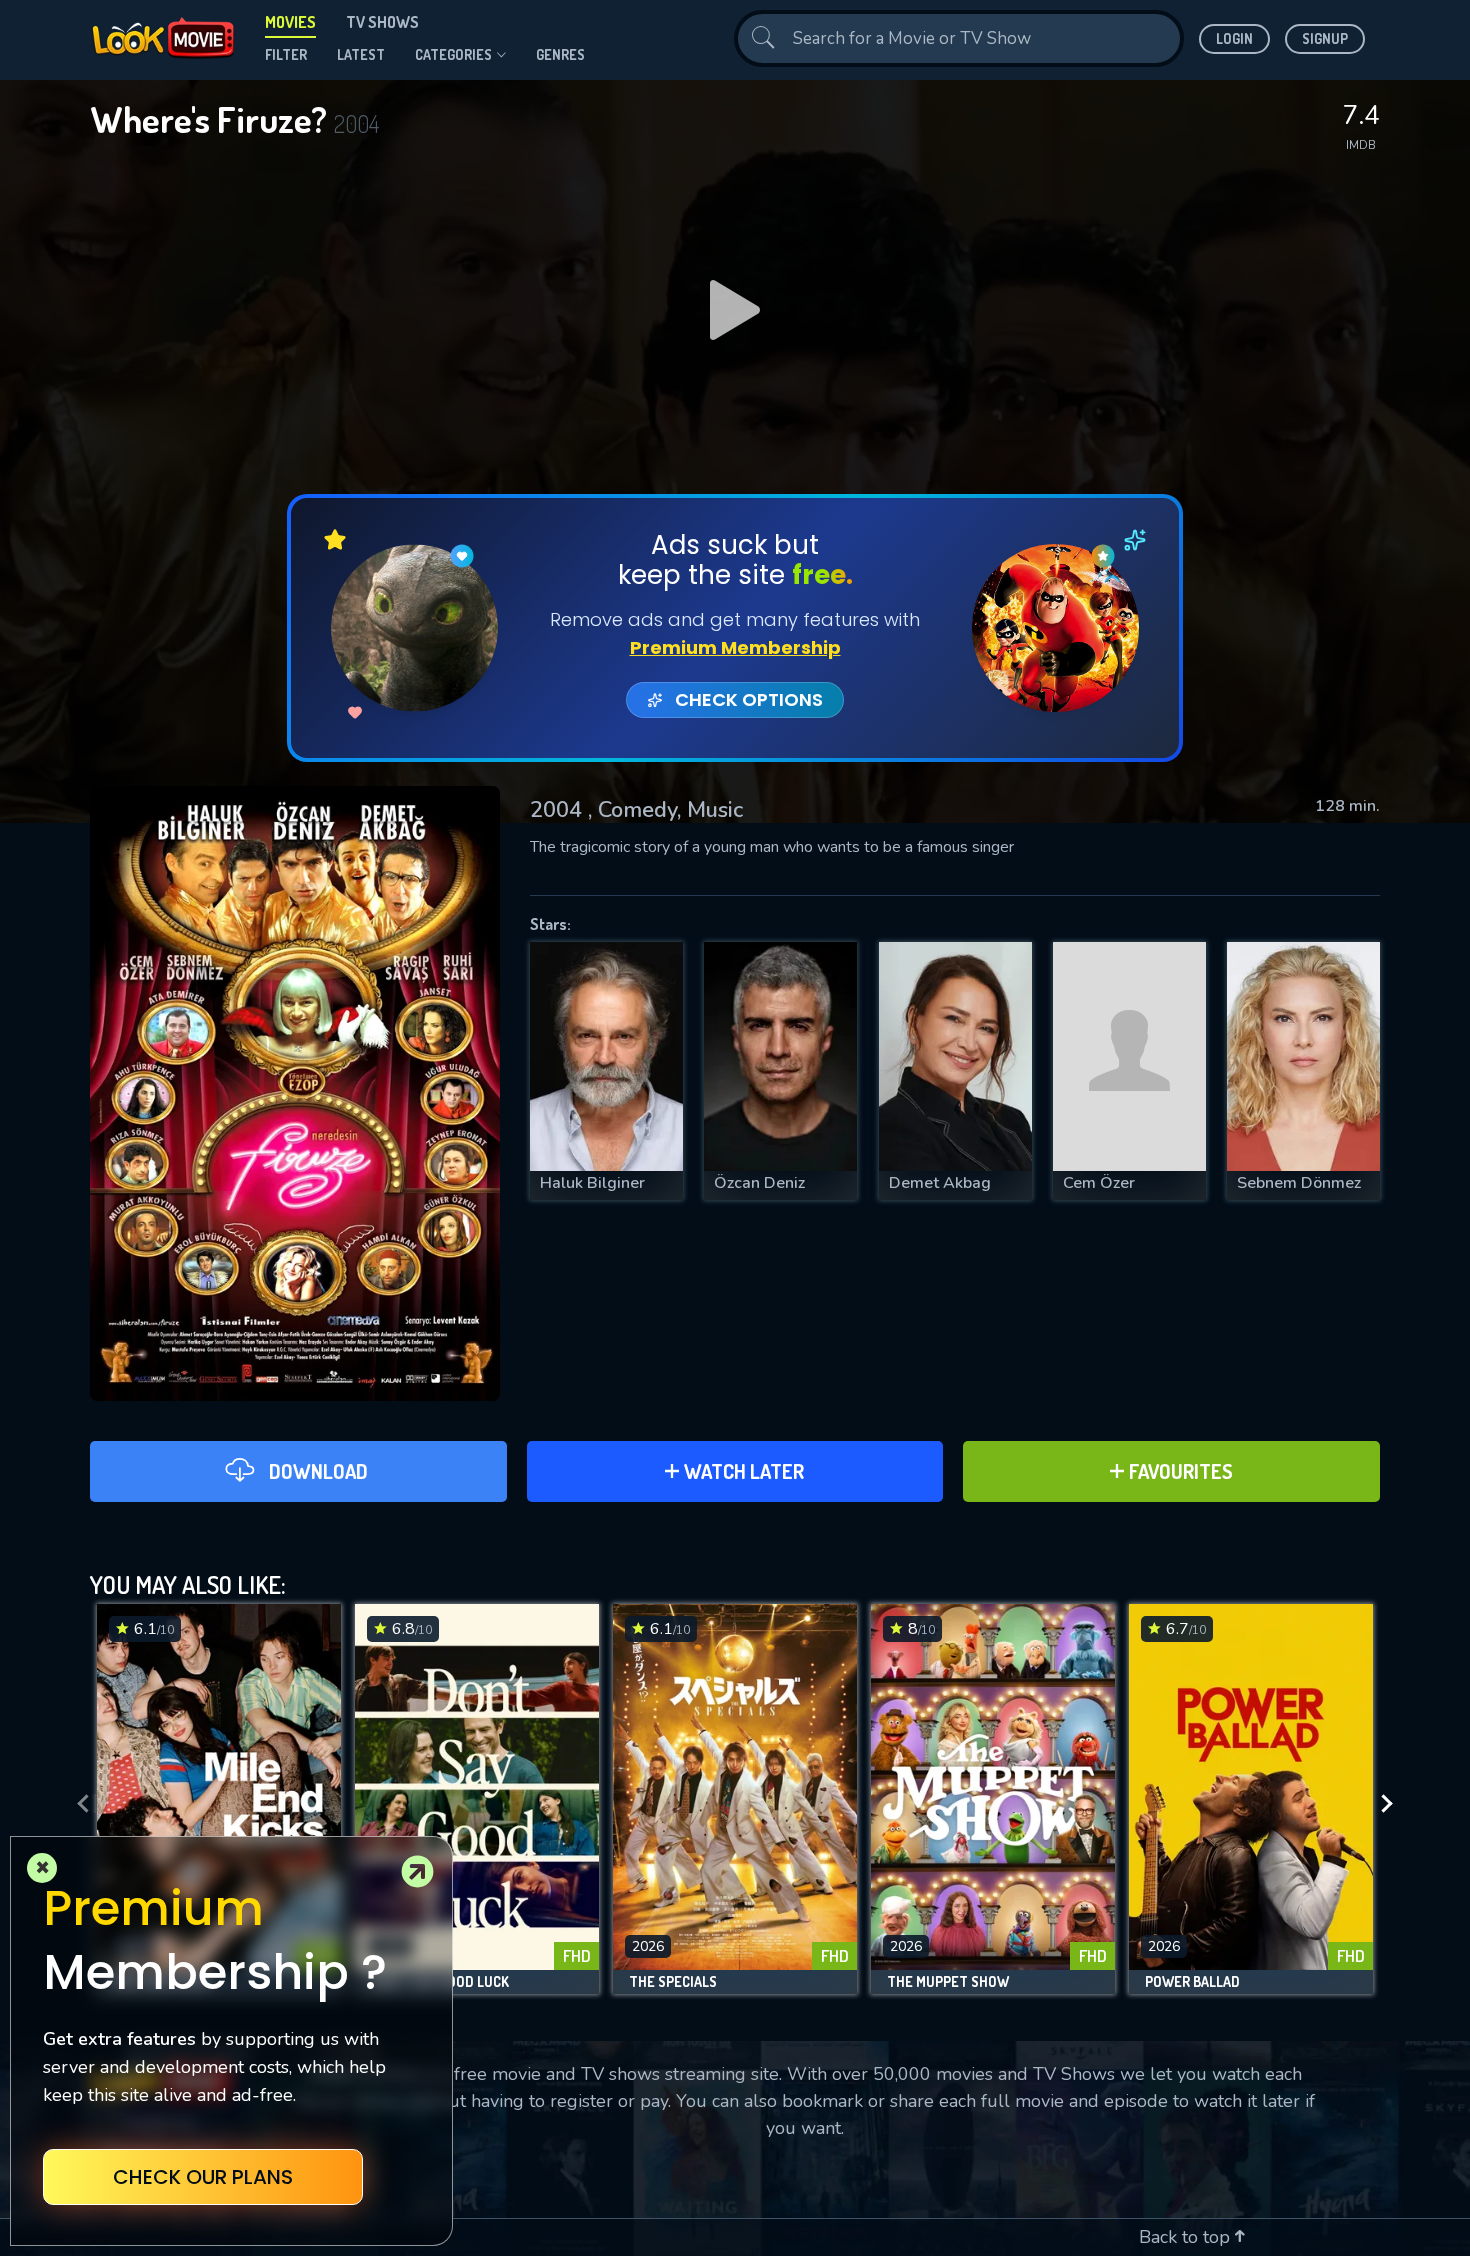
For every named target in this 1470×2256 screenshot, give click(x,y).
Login (1234, 38)
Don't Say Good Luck (440, 1982)
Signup (1325, 38)
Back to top (1187, 2237)
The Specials (673, 1982)
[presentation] (77, 1804)
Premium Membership (735, 647)
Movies (290, 22)
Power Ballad (1192, 1982)
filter (286, 54)
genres (560, 54)
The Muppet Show (948, 1982)
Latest (361, 54)
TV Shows (382, 22)
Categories (453, 54)
